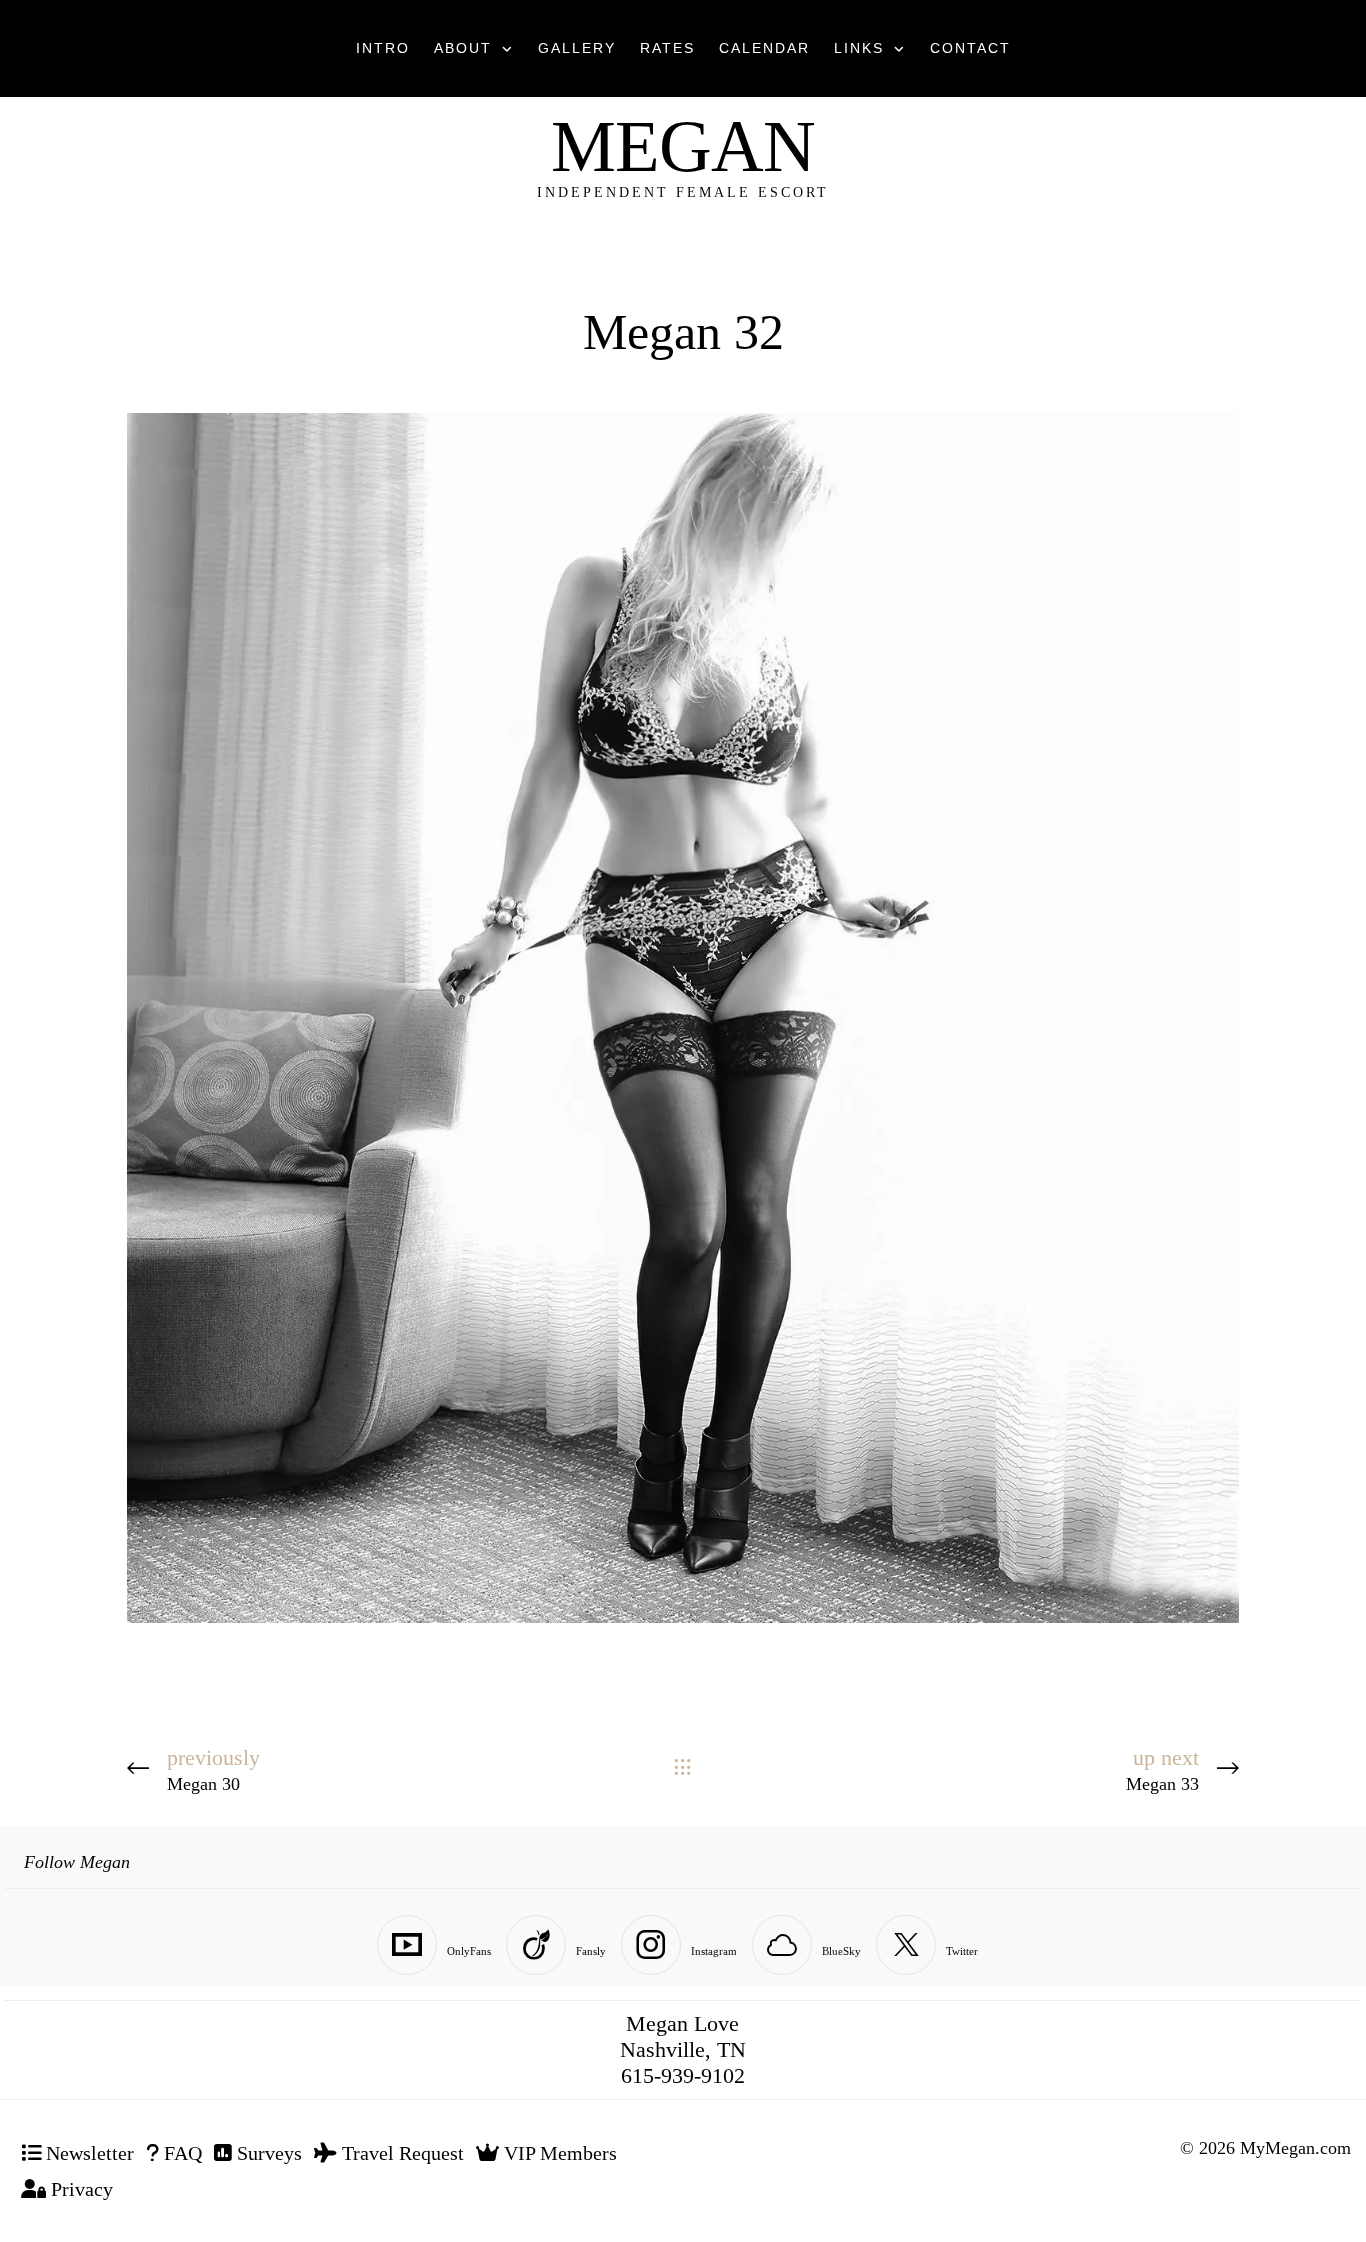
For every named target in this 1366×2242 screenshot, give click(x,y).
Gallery (577, 48)
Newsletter (87, 2153)
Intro (383, 48)
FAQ (180, 2153)
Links (859, 48)
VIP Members (558, 2153)
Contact (970, 48)
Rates (667, 48)
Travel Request (400, 2153)
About (463, 48)
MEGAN (683, 146)
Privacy (79, 2189)
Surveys (267, 2153)
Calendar (764, 48)
